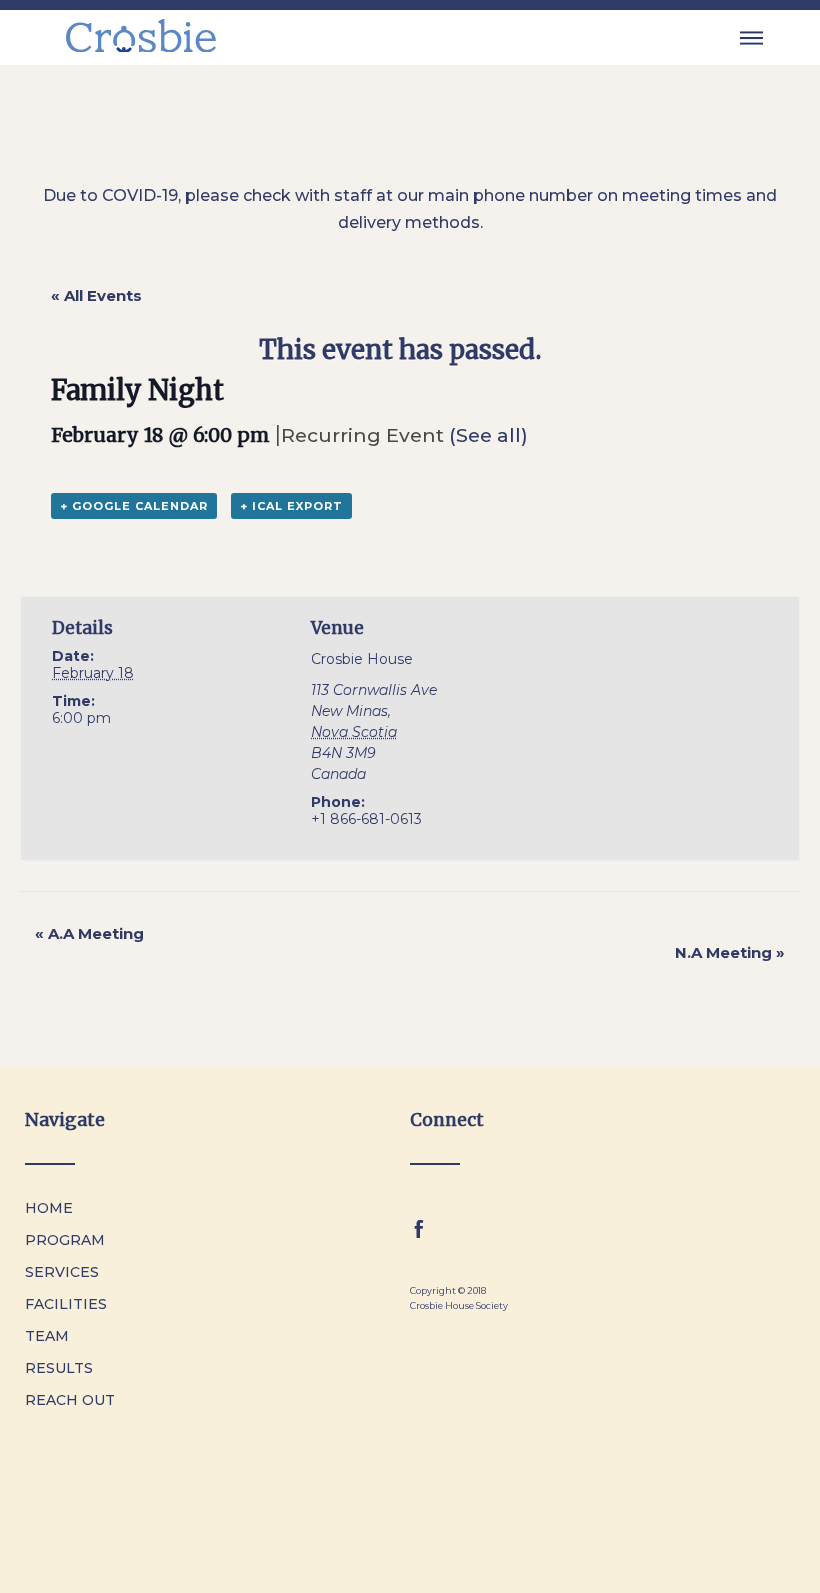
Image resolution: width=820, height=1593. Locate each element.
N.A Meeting (730, 952)
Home (49, 1208)
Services (62, 1272)
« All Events (96, 295)
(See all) (488, 435)
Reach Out (70, 1400)
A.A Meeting (89, 933)
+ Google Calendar (134, 506)
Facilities (66, 1304)
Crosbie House (362, 659)
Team (47, 1336)
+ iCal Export (291, 506)
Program (65, 1240)
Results (59, 1368)
